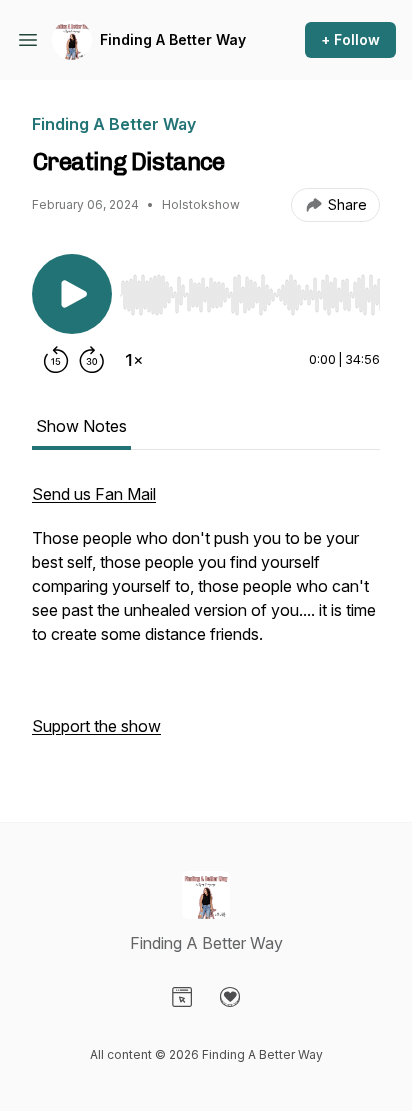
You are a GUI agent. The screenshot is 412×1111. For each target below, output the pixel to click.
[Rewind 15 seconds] (56, 360)
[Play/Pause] (72, 294)
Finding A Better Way (173, 39)
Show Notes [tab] (81, 426)
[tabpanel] (206, 620)
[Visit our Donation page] (230, 997)
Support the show (96, 726)
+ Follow (350, 39)
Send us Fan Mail (94, 494)
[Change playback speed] (134, 360)
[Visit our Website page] (182, 997)
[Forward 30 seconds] (92, 360)
